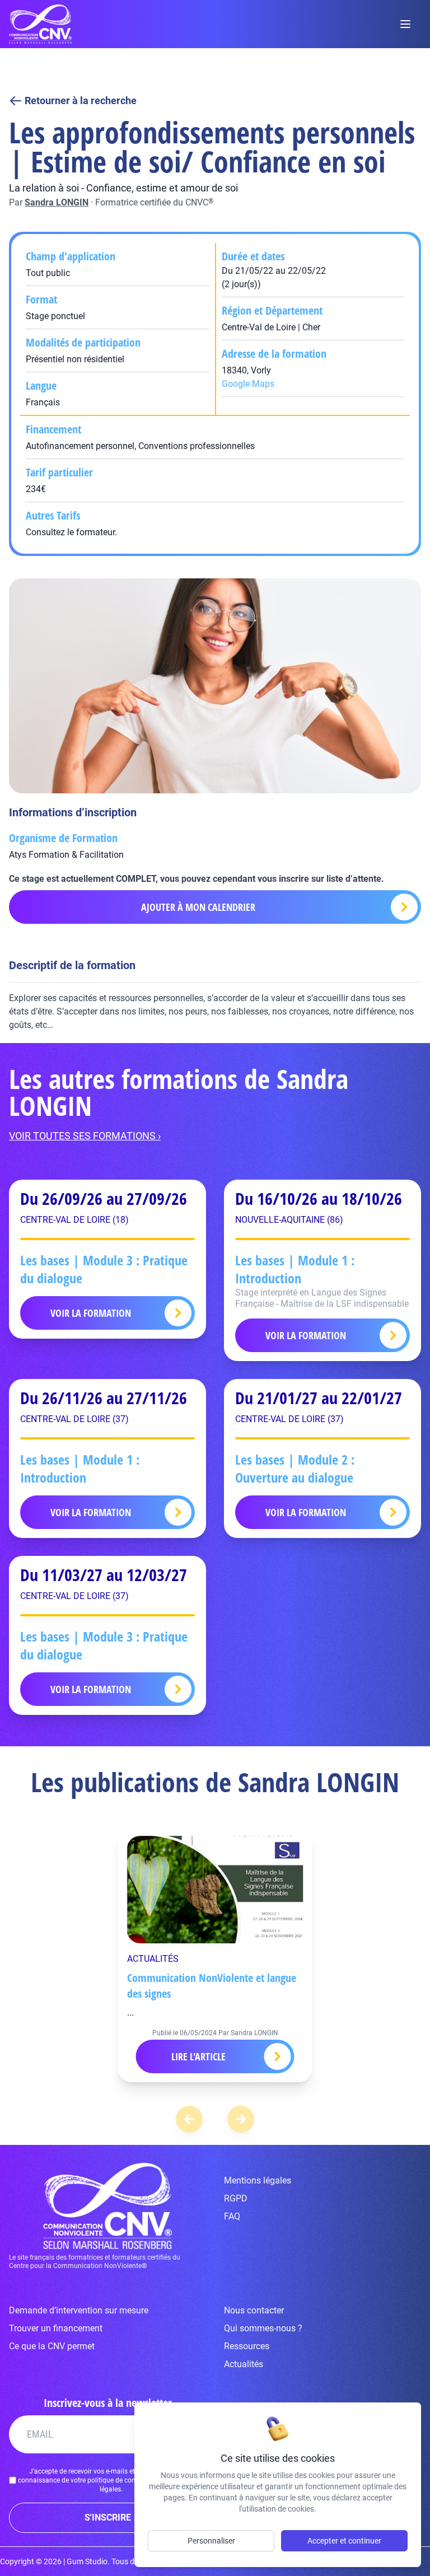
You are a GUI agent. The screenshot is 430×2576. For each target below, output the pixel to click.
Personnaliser (211, 2541)
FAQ (232, 2216)
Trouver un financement (56, 2328)
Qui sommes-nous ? (263, 2328)
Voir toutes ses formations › (85, 1136)
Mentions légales (258, 2180)
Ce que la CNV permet (52, 2346)
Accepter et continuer (344, 2541)
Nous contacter (254, 2310)
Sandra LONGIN (57, 202)
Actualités (244, 2364)
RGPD (236, 2198)
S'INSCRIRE (108, 2517)
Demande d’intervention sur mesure (79, 2310)
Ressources (247, 2346)
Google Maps (248, 384)
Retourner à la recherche (81, 100)
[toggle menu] (405, 24)
